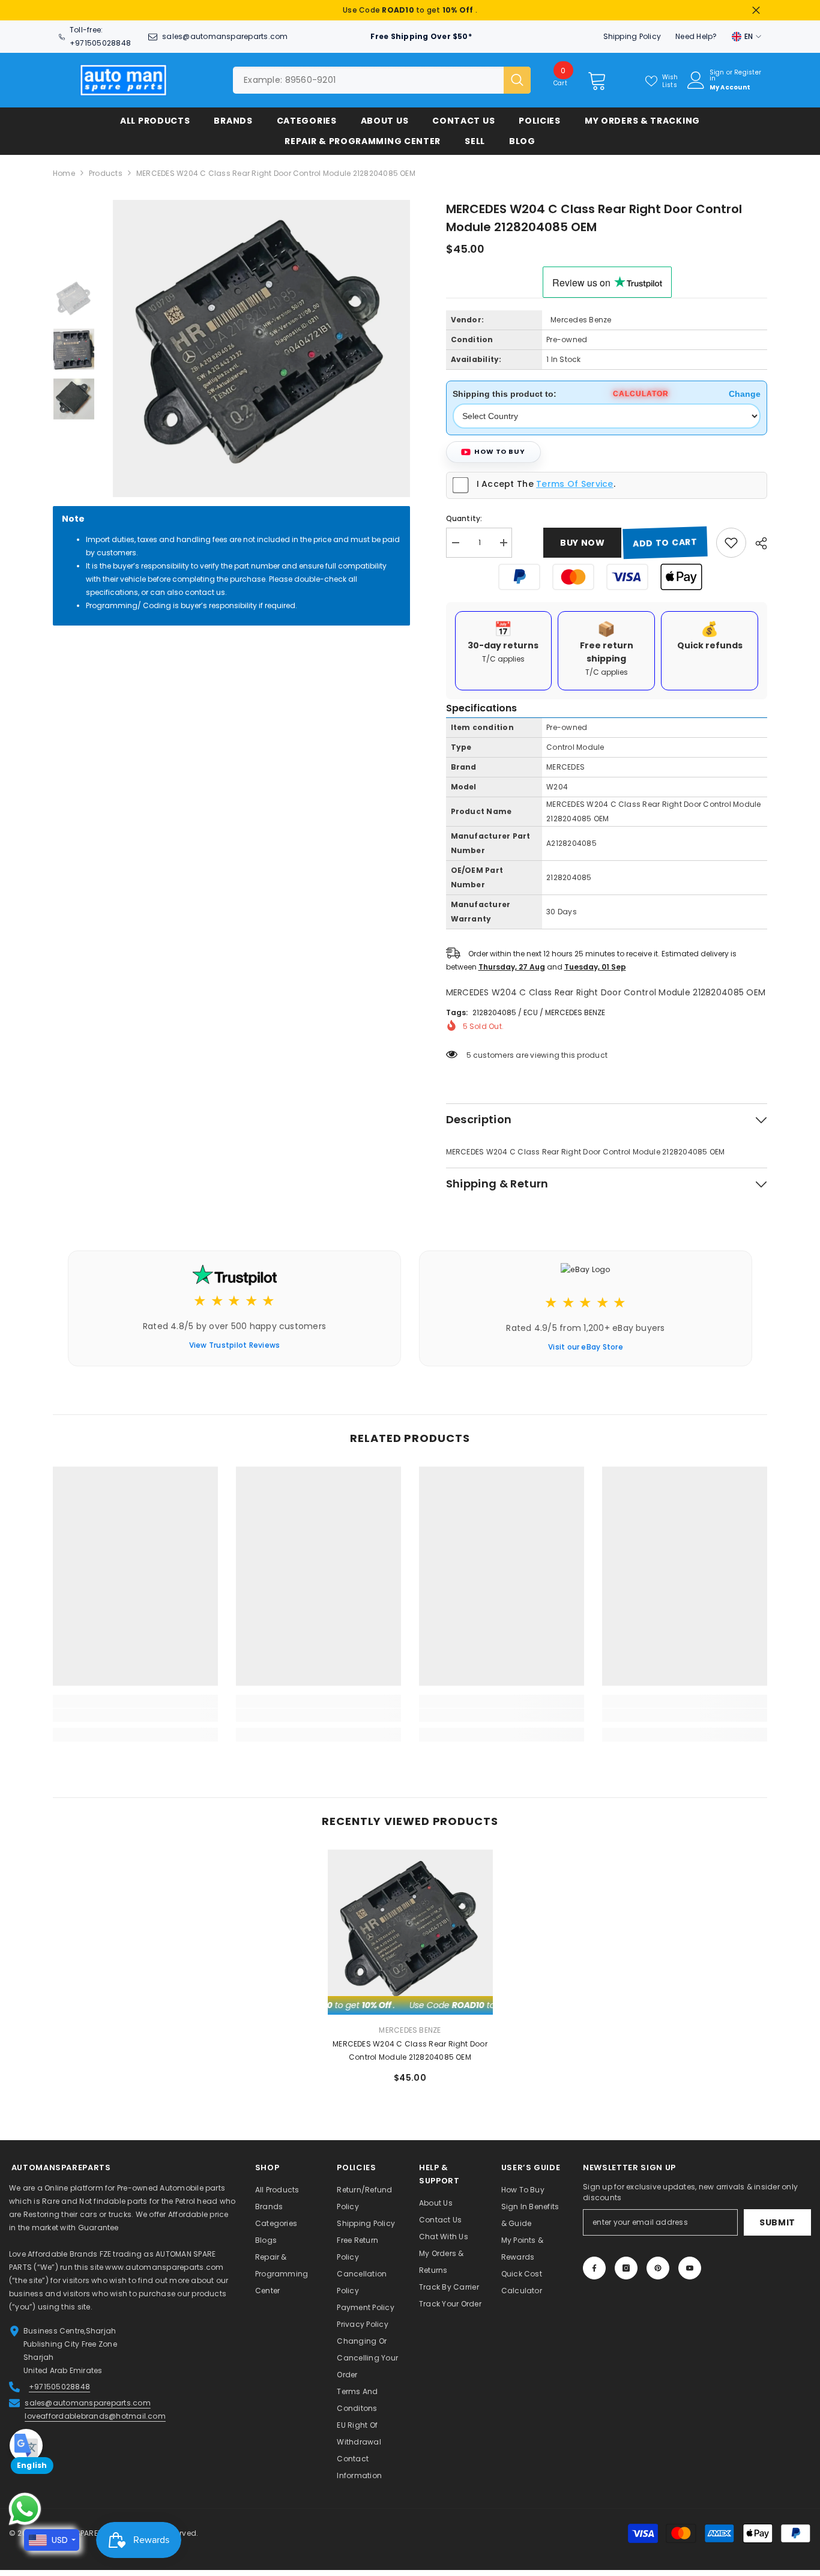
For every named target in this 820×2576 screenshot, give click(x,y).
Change (745, 394)
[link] (135, 1715)
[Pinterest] (658, 2268)
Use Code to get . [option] (410, 10)
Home (64, 173)
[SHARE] (757, 543)
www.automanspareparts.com (164, 2267)
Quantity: (464, 518)
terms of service (574, 484)
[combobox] (368, 80)
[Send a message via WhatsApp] (25, 2509)
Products (106, 173)
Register (748, 73)
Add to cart (665, 543)
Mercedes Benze (581, 320)
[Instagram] (626, 2268)
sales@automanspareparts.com (225, 36)
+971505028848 (100, 43)
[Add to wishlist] (731, 543)
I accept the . (546, 484)
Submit (777, 2222)
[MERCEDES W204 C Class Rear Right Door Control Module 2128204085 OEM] (410, 1932)
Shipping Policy (632, 36)
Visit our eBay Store (586, 1347)
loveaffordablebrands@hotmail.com (95, 2416)
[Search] (382, 80)
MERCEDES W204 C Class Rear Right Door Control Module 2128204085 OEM (410, 2050)
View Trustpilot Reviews (235, 1345)
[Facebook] (594, 2268)
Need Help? (696, 36)
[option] (261, 348)
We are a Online (40, 2188)
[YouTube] (690, 2268)
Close (756, 11)
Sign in (717, 76)
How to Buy (500, 451)
